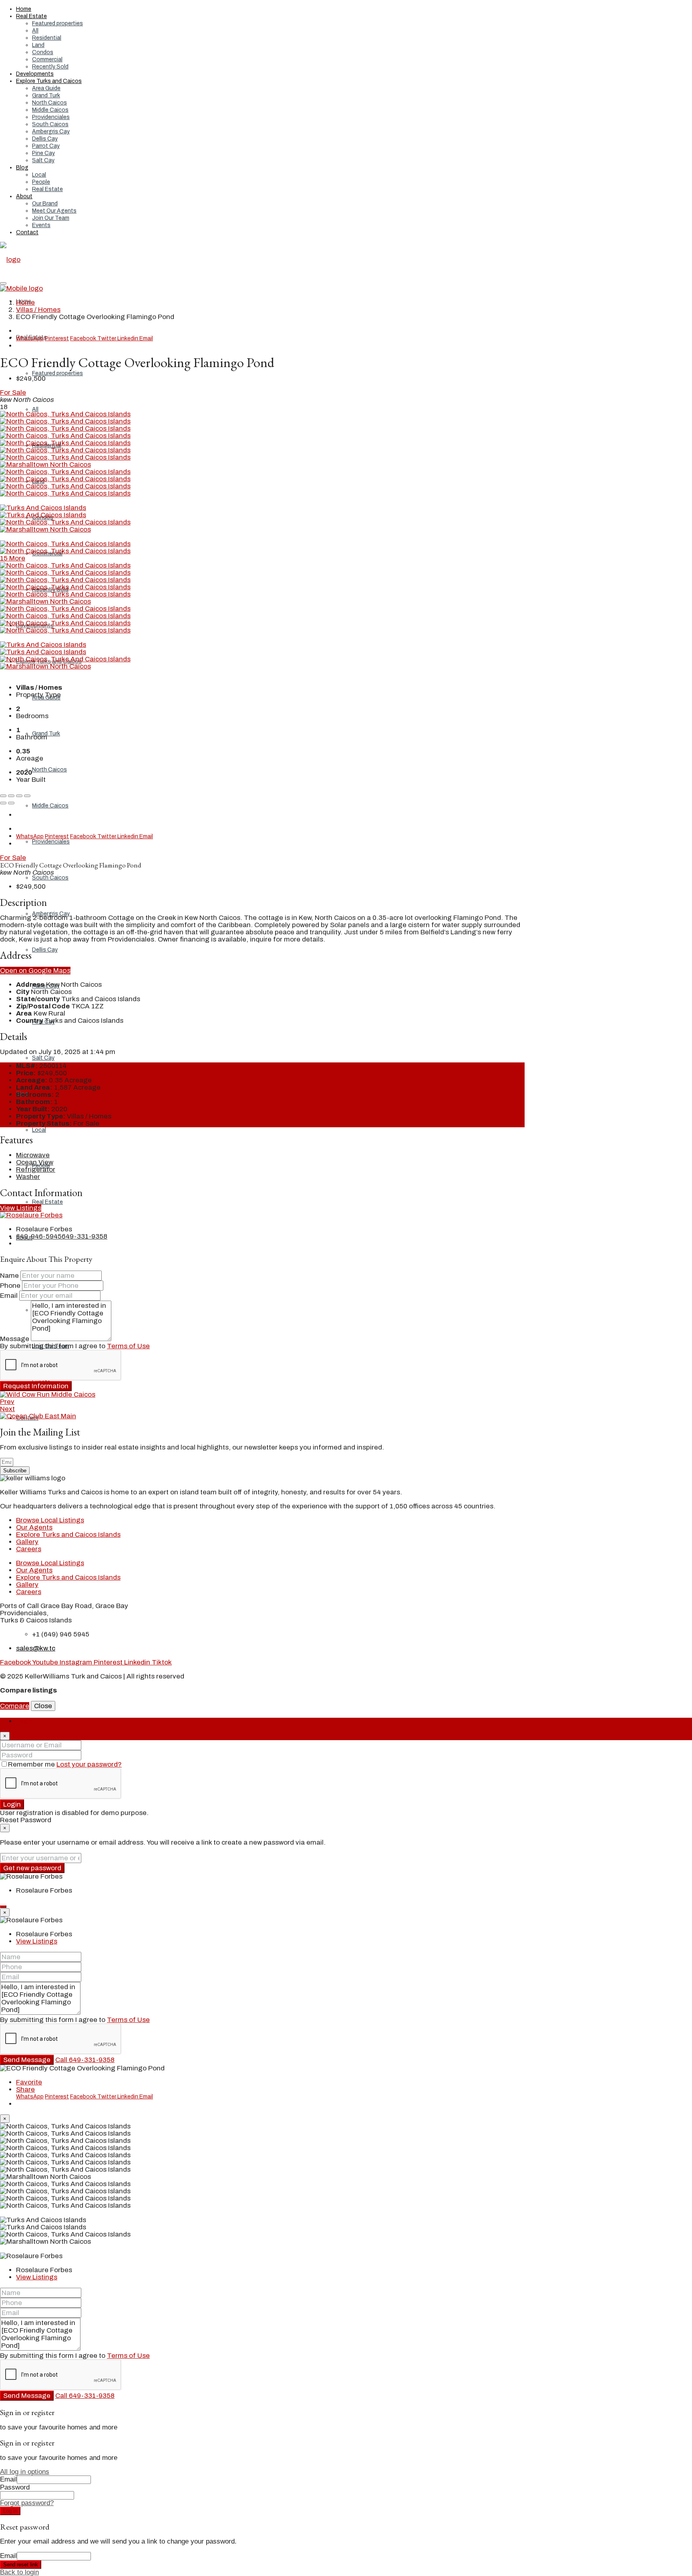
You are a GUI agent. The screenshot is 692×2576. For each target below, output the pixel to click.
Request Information (36, 1386)
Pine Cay (43, 153)
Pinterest (57, 338)
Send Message (27, 2060)
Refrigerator (36, 1170)
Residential (47, 38)
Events (41, 225)
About (24, 196)
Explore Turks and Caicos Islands (68, 1535)
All (35, 31)
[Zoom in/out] (27, 796)
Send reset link (21, 2565)
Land (38, 45)
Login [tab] (25, 1721)
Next (7, 1409)
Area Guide (46, 88)
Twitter (107, 338)
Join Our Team (51, 218)
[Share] (11, 796)
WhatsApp (30, 338)
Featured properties (57, 23)
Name (9, 1276)
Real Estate (31, 16)
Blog (22, 168)
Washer (28, 1177)
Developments (35, 74)
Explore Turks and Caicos (49, 81)
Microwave (33, 1155)
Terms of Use (128, 1346)
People (41, 182)
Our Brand (45, 204)
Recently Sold (50, 67)
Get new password (32, 1868)
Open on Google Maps (35, 971)
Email (146, 338)
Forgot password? (27, 2503)
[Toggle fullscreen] (19, 796)
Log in (10, 2511)
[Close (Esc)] (3, 796)
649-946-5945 (39, 1236)
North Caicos (49, 103)
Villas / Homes (38, 310)
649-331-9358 (84, 1236)
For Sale (13, 393)
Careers (29, 1549)
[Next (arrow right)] (11, 803)
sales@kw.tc (36, 1648)
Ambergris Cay (51, 132)
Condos (43, 52)
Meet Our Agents (54, 211)
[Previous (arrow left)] (3, 803)
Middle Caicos (50, 110)
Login (12, 1804)
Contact (27, 232)
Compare (15, 1706)
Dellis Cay (45, 139)
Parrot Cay (46, 146)
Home (24, 9)
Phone (10, 1286)
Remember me (32, 1764)
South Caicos (50, 124)
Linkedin (128, 338)
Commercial (47, 59)
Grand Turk (46, 95)
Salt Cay (43, 160)
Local (39, 175)
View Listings (21, 1208)
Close (43, 1706)
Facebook (84, 338)
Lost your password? (89, 1764)
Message (15, 1339)
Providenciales (51, 117)
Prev (7, 1402)
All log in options (25, 2472)
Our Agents (34, 1527)
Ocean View (35, 1162)
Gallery (27, 1542)
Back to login (19, 2572)
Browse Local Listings (50, 1520)
